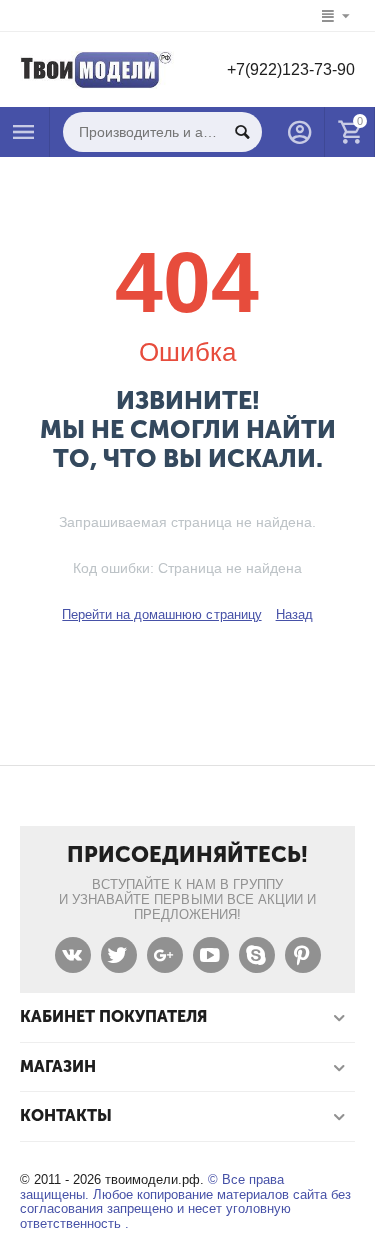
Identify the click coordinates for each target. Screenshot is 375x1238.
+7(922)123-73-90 (291, 69)
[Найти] (242, 132)
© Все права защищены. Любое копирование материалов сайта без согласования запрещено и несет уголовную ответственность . (185, 1202)
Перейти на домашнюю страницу (161, 614)
